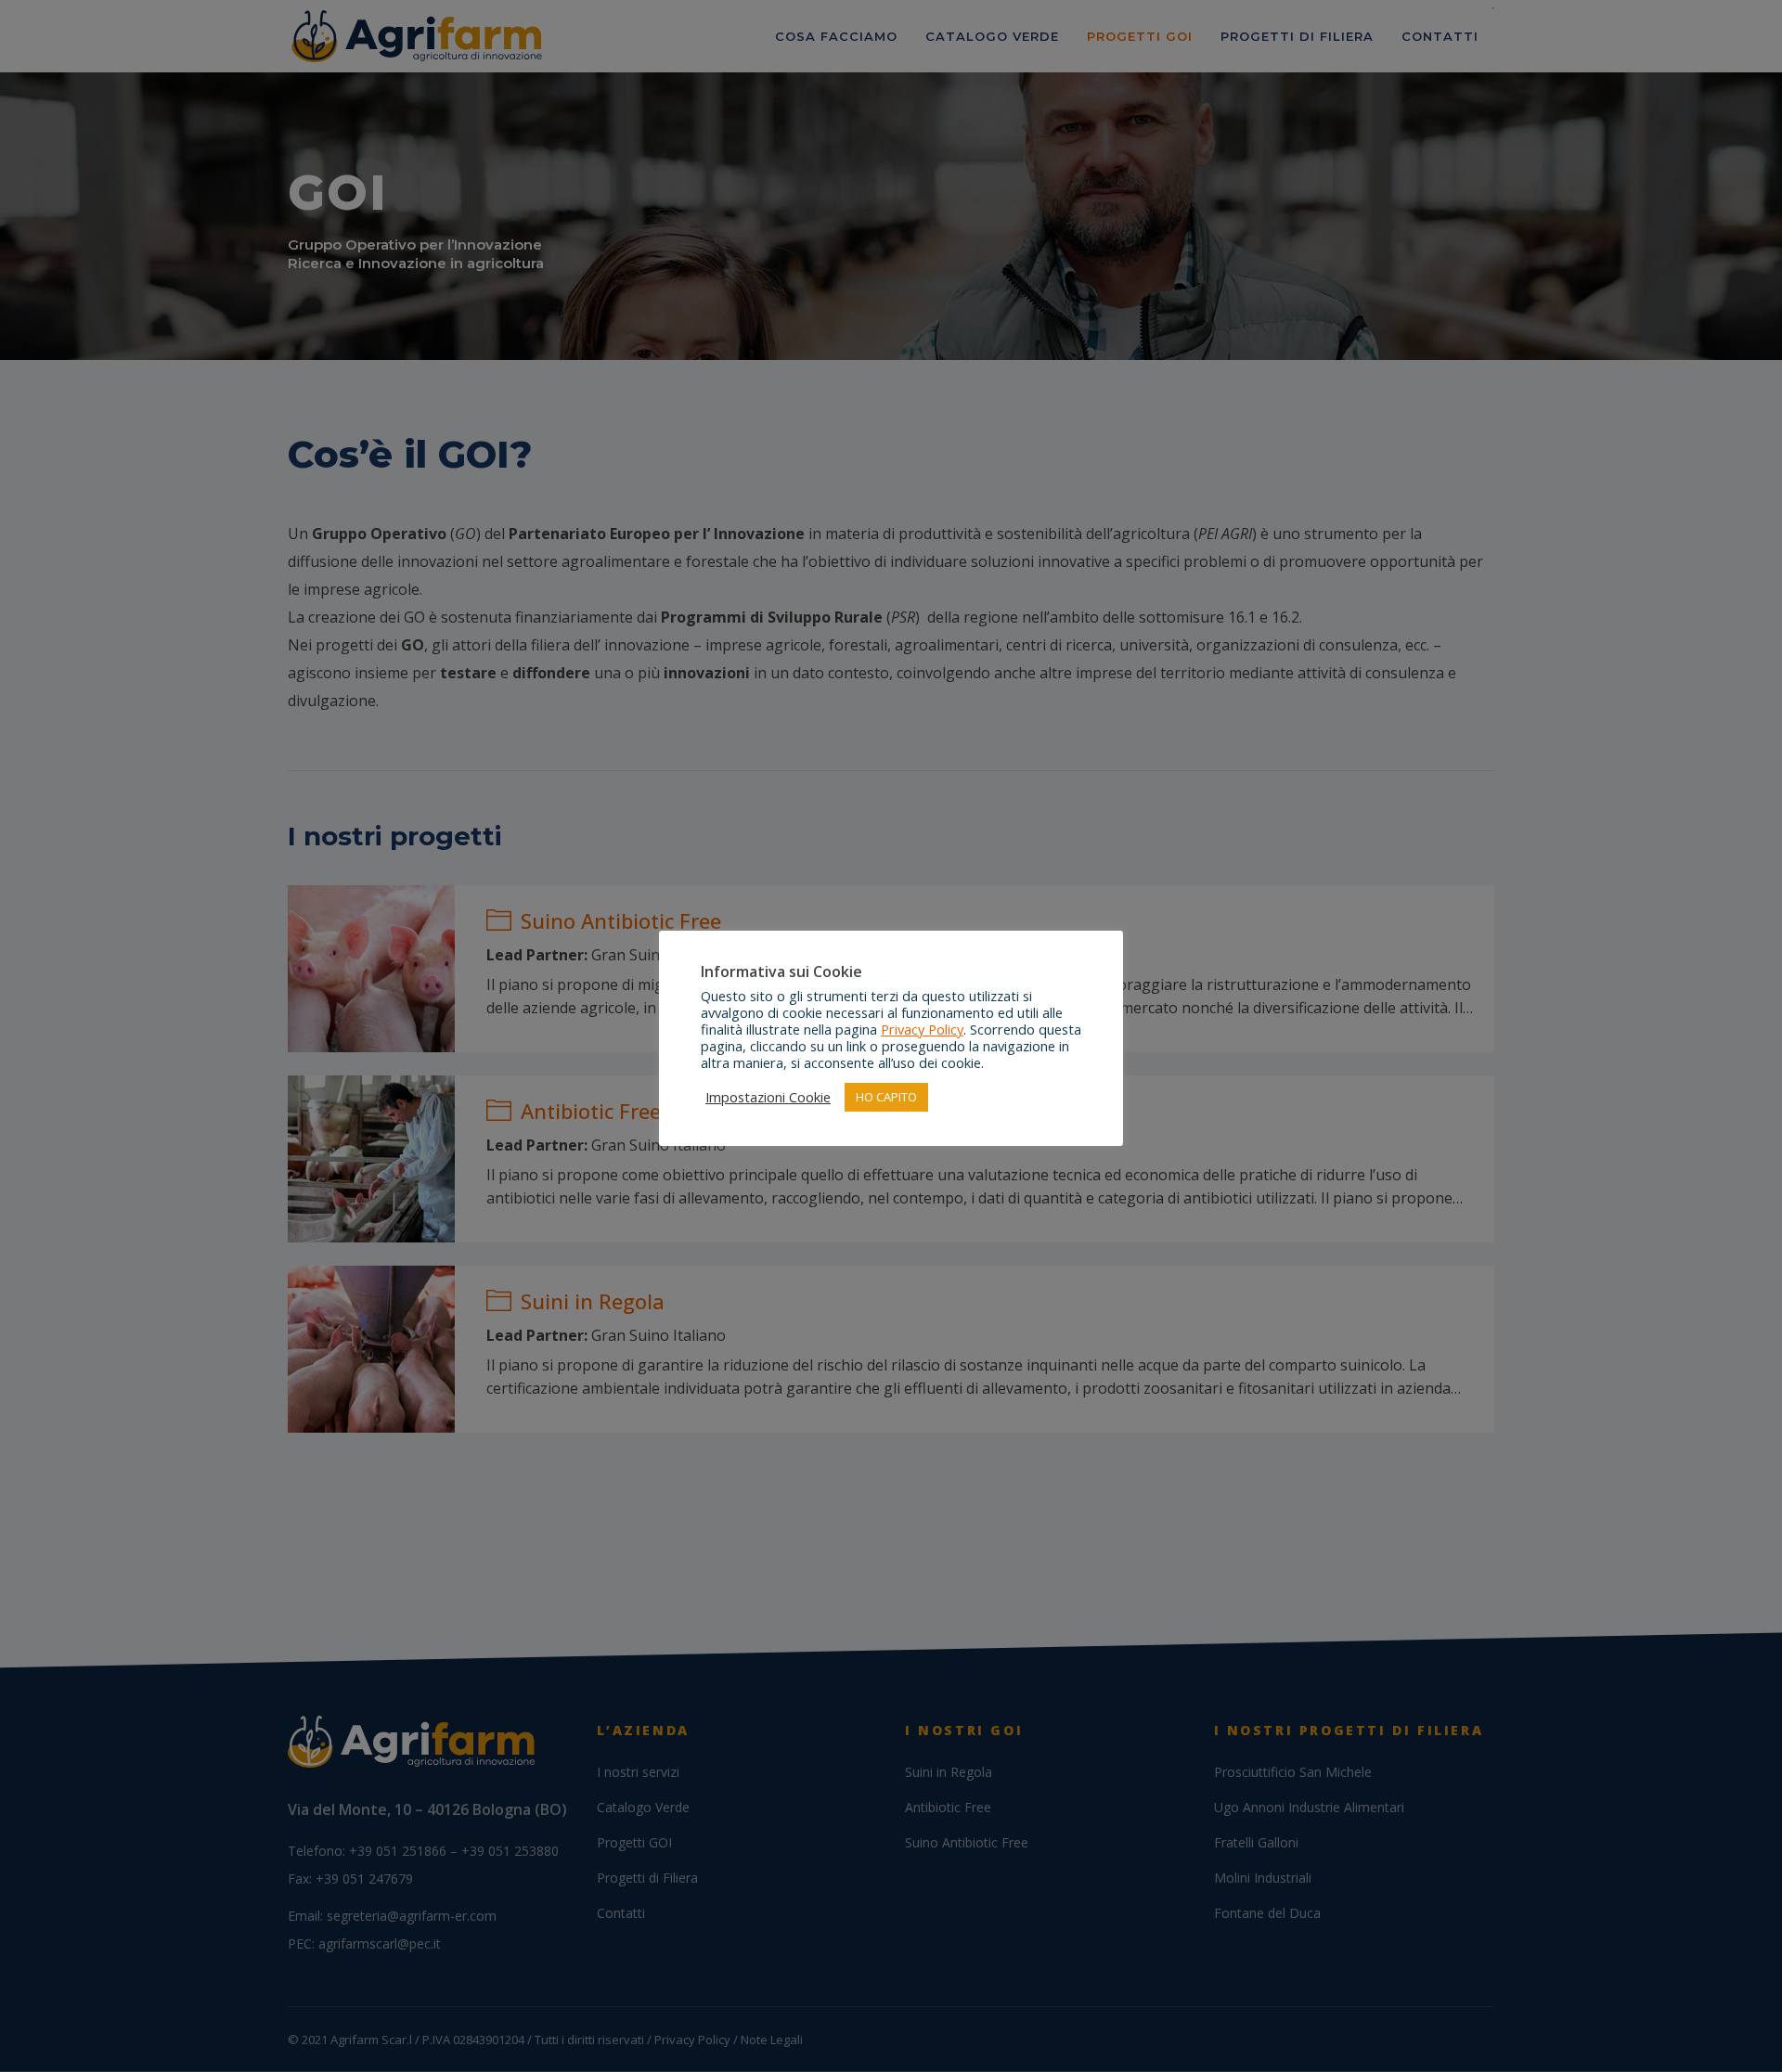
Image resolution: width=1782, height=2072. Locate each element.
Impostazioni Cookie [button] (768, 1097)
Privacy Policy (922, 1029)
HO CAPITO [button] (886, 1097)
